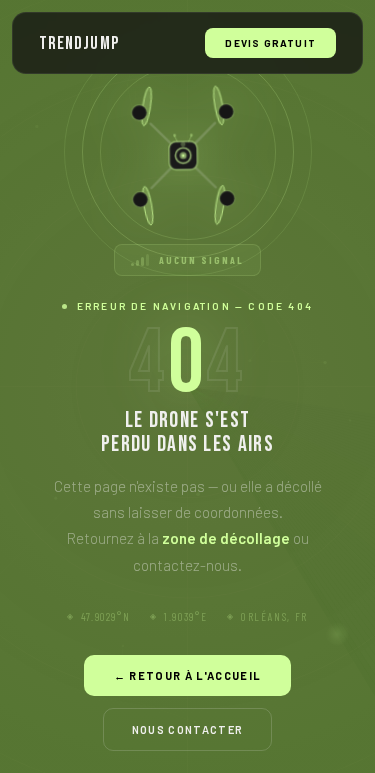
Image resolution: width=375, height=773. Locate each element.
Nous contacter (187, 729)
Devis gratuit (270, 43)
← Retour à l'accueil (187, 675)
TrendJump (79, 43)
